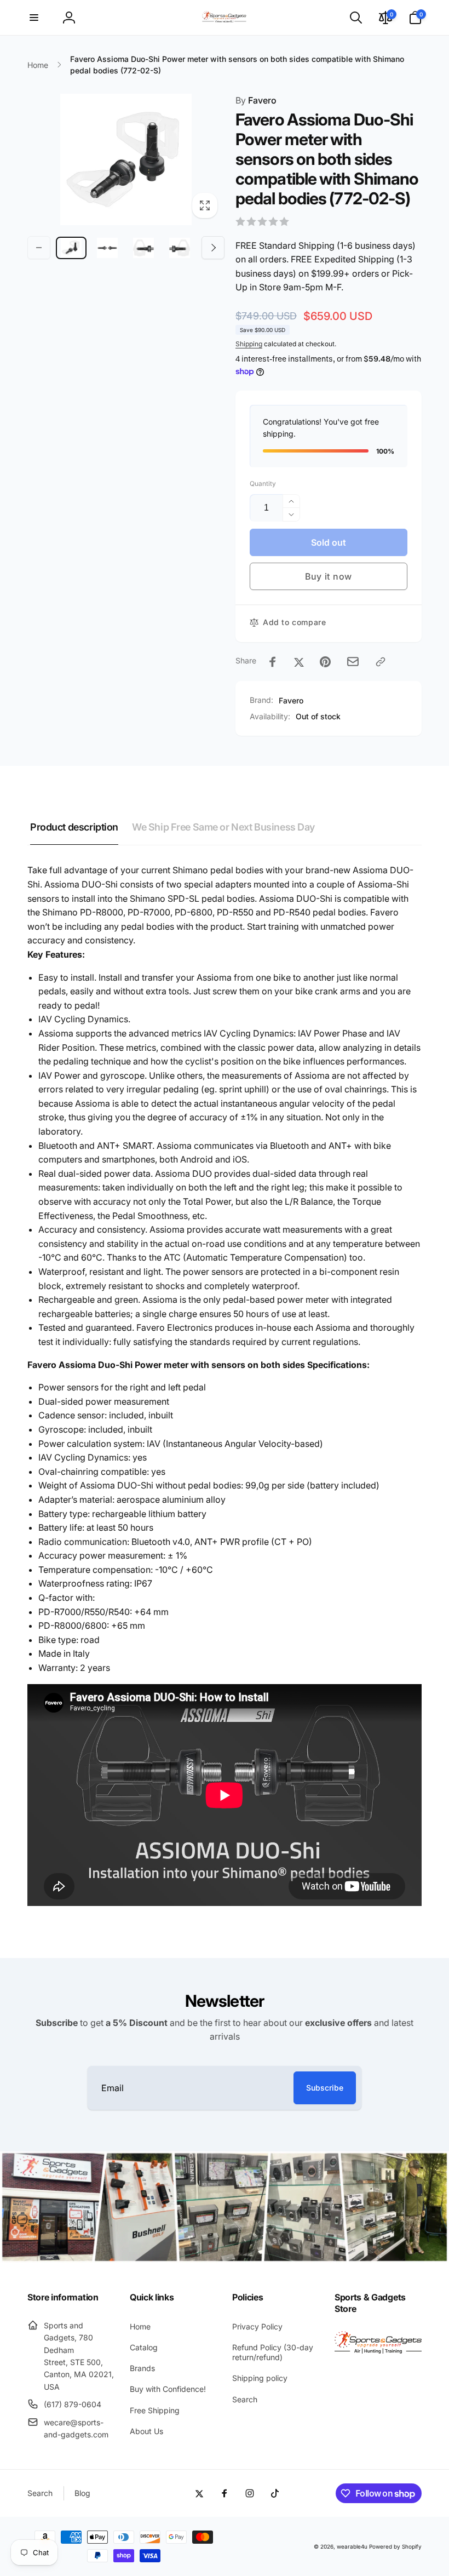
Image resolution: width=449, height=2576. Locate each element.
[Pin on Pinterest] (325, 662)
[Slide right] (213, 248)
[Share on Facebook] (273, 662)
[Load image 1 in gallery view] (71, 248)
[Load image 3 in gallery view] (143, 248)
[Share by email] (353, 662)
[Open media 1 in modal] (126, 159)
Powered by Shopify (395, 2546)
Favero (256, 100)
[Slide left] (39, 248)
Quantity (263, 483)
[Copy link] (381, 662)
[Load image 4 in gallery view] (180, 248)
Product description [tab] (74, 827)
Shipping (249, 344)
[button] (34, 18)
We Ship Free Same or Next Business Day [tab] (223, 827)
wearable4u (352, 2546)
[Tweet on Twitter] (299, 662)
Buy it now (329, 576)
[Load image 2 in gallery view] (107, 248)
